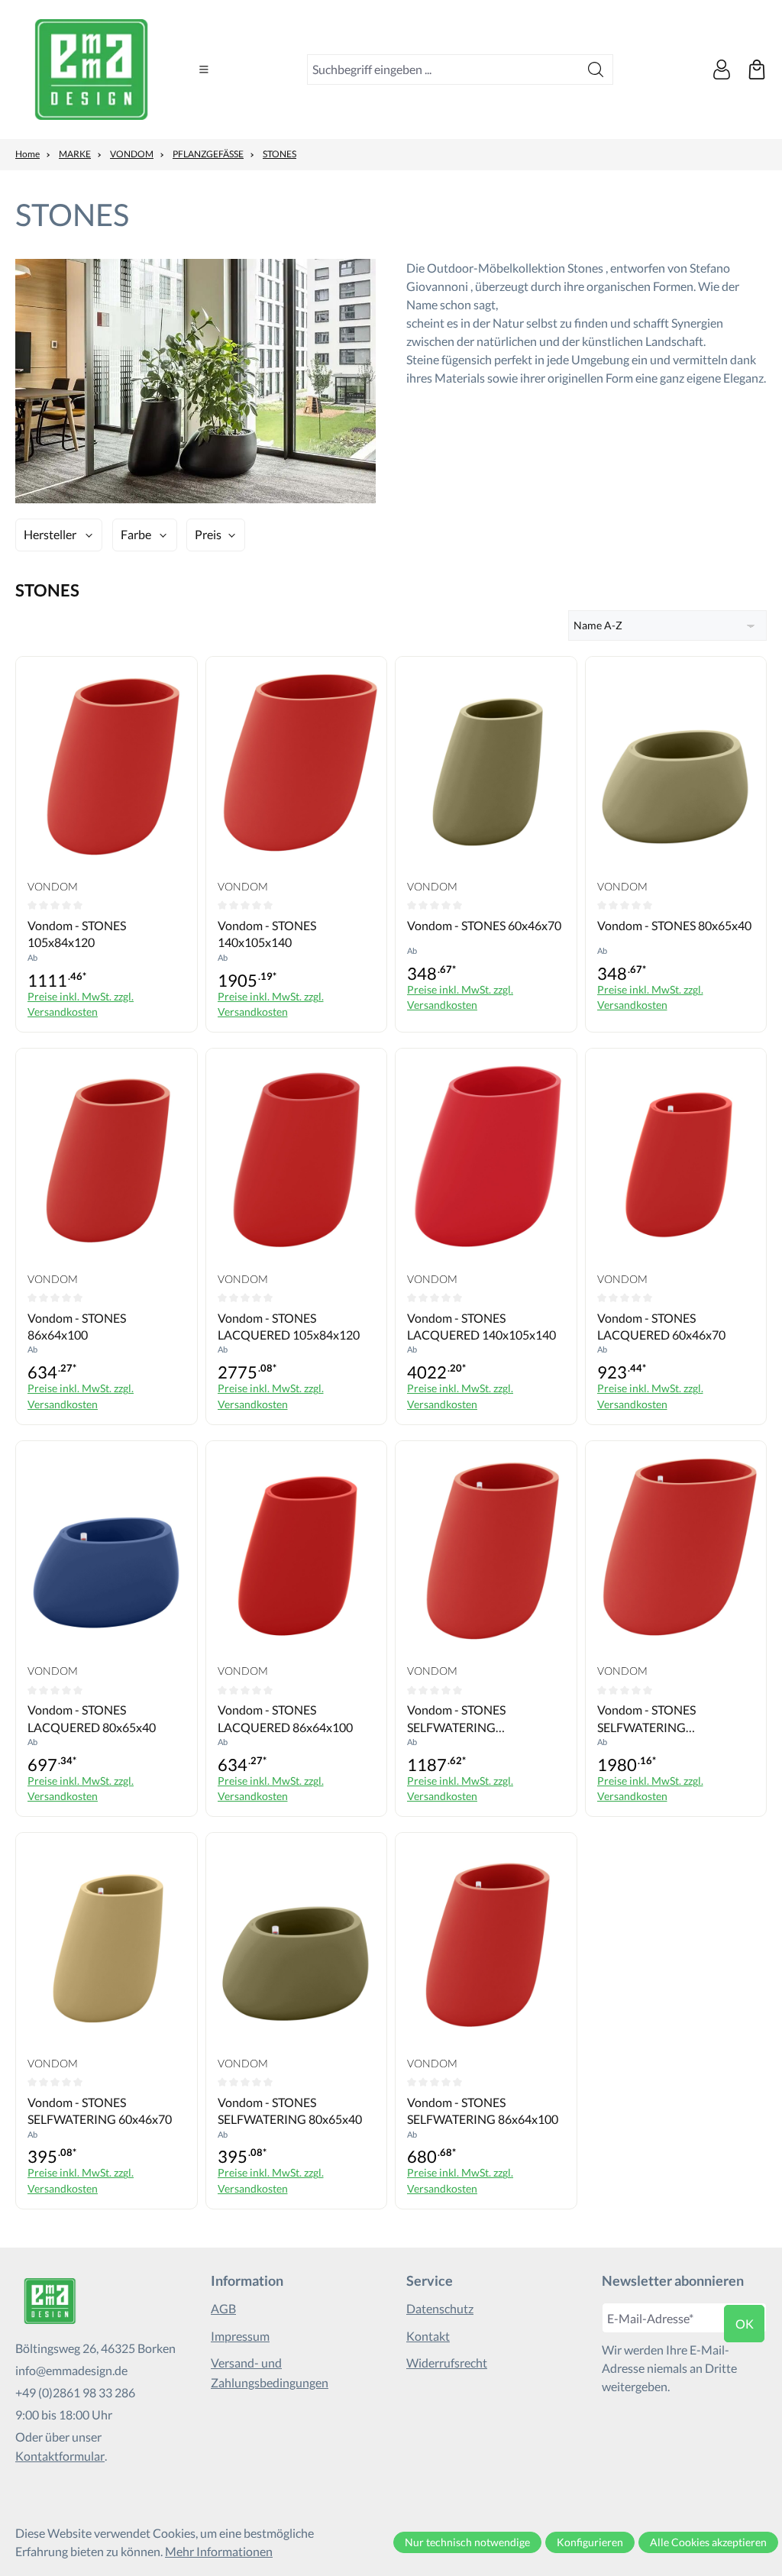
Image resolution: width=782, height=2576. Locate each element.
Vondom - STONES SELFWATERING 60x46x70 (100, 2111)
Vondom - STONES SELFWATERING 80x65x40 (290, 2111)
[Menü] (204, 69)
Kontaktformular (60, 2456)
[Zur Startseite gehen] (92, 69)
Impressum (240, 2336)
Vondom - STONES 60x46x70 (484, 925)
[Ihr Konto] (722, 69)
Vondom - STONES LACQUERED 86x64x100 (285, 1718)
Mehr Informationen (219, 2551)
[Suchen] (596, 69)
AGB (223, 2308)
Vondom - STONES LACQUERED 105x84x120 (289, 1326)
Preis (208, 534)
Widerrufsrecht (447, 2363)
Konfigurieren (590, 2542)
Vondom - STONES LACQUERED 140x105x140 (481, 1326)
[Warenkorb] (757, 69)
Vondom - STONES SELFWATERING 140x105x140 (646, 1719)
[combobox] (443, 69)
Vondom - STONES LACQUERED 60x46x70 (661, 1326)
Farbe (136, 534)
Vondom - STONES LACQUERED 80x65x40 (92, 1718)
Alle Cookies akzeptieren (708, 2542)
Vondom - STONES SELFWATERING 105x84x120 (456, 1719)
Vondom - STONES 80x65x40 (674, 925)
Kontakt (428, 2336)
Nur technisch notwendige (467, 2542)
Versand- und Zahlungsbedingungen (270, 2372)
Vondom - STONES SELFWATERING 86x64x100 (483, 2111)
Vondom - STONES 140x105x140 (267, 934)
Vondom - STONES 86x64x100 (77, 1326)
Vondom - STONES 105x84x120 (77, 934)
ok (745, 2324)
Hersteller (50, 534)
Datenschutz (440, 2308)
